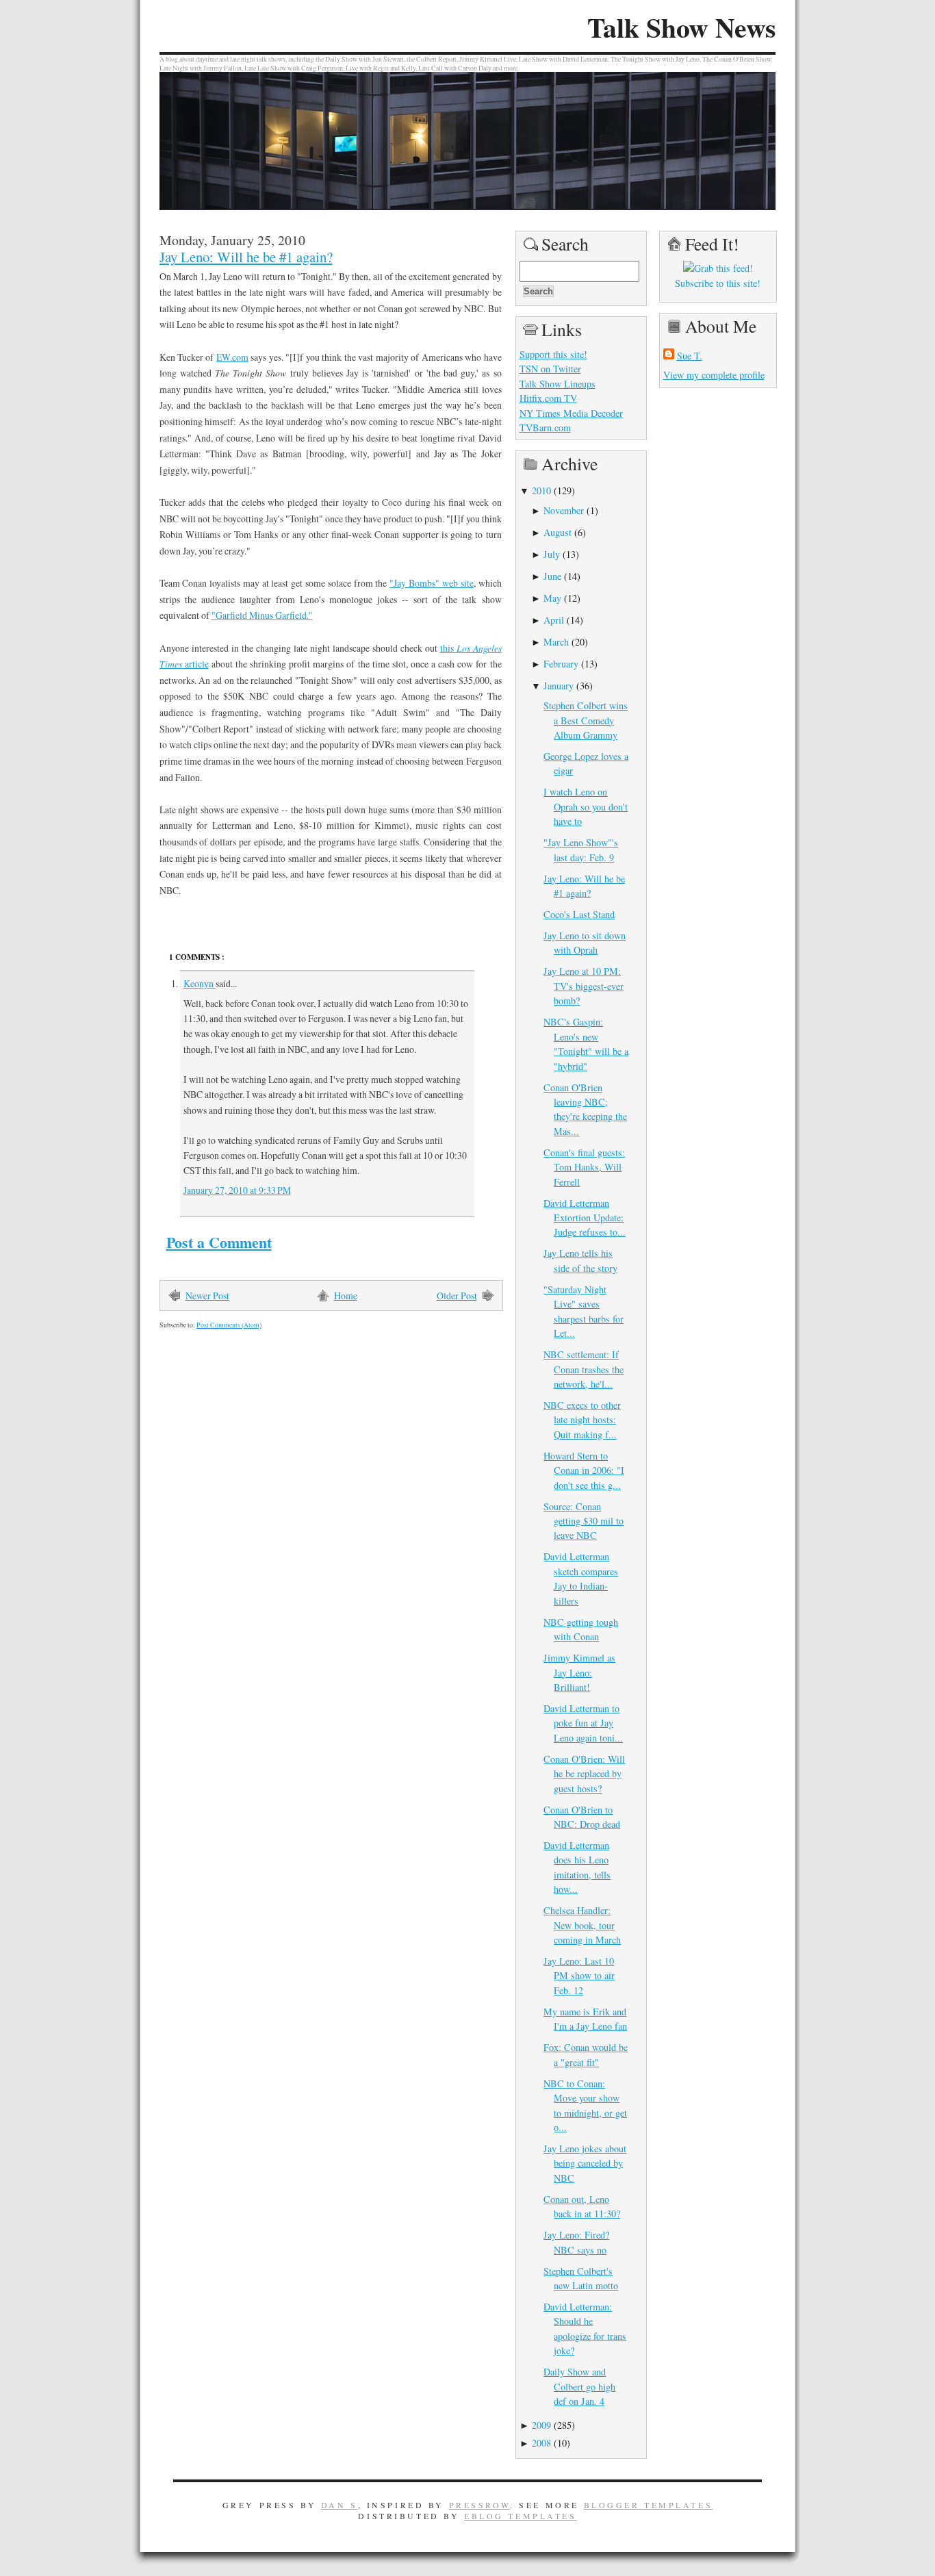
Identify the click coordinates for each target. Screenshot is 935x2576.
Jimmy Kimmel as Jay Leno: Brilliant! (579, 1672)
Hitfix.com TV (548, 398)
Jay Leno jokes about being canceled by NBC (585, 2163)
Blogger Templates (649, 2505)
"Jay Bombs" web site (431, 583)
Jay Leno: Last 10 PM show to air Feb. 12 (579, 1976)
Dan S (340, 2505)
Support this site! (553, 354)
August (558, 532)
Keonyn (200, 983)
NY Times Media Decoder (571, 413)
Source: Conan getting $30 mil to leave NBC (584, 1521)
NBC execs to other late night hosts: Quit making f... (582, 1420)
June (552, 576)
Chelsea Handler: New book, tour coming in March (582, 1925)
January (559, 686)
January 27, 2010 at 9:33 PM (237, 1190)
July (552, 554)
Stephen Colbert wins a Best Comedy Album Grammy (586, 720)
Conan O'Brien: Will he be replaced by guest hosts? (584, 1774)
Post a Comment (219, 1242)
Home (346, 1296)
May (552, 598)
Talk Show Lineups (558, 384)
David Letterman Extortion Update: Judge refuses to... (585, 1218)
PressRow (480, 2505)
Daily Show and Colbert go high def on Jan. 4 (579, 2386)
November (564, 510)
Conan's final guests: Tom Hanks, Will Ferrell (584, 1167)
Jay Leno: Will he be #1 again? (246, 257)
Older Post (457, 1296)
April (554, 620)
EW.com (232, 357)
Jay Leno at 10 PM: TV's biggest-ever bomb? (584, 986)
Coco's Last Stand (579, 914)
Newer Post (207, 1296)
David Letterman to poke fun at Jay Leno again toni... (583, 1723)
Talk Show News (681, 27)
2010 (541, 490)
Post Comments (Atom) (229, 1325)
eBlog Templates (521, 2516)
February (561, 664)
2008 (541, 2443)
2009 (541, 2425)
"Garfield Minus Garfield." (262, 615)
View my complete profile (714, 375)
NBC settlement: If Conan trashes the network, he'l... (584, 1369)
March (556, 642)
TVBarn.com (545, 428)
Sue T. (690, 356)
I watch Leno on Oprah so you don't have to (586, 806)
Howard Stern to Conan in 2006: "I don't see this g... (584, 1470)
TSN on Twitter (550, 369)
